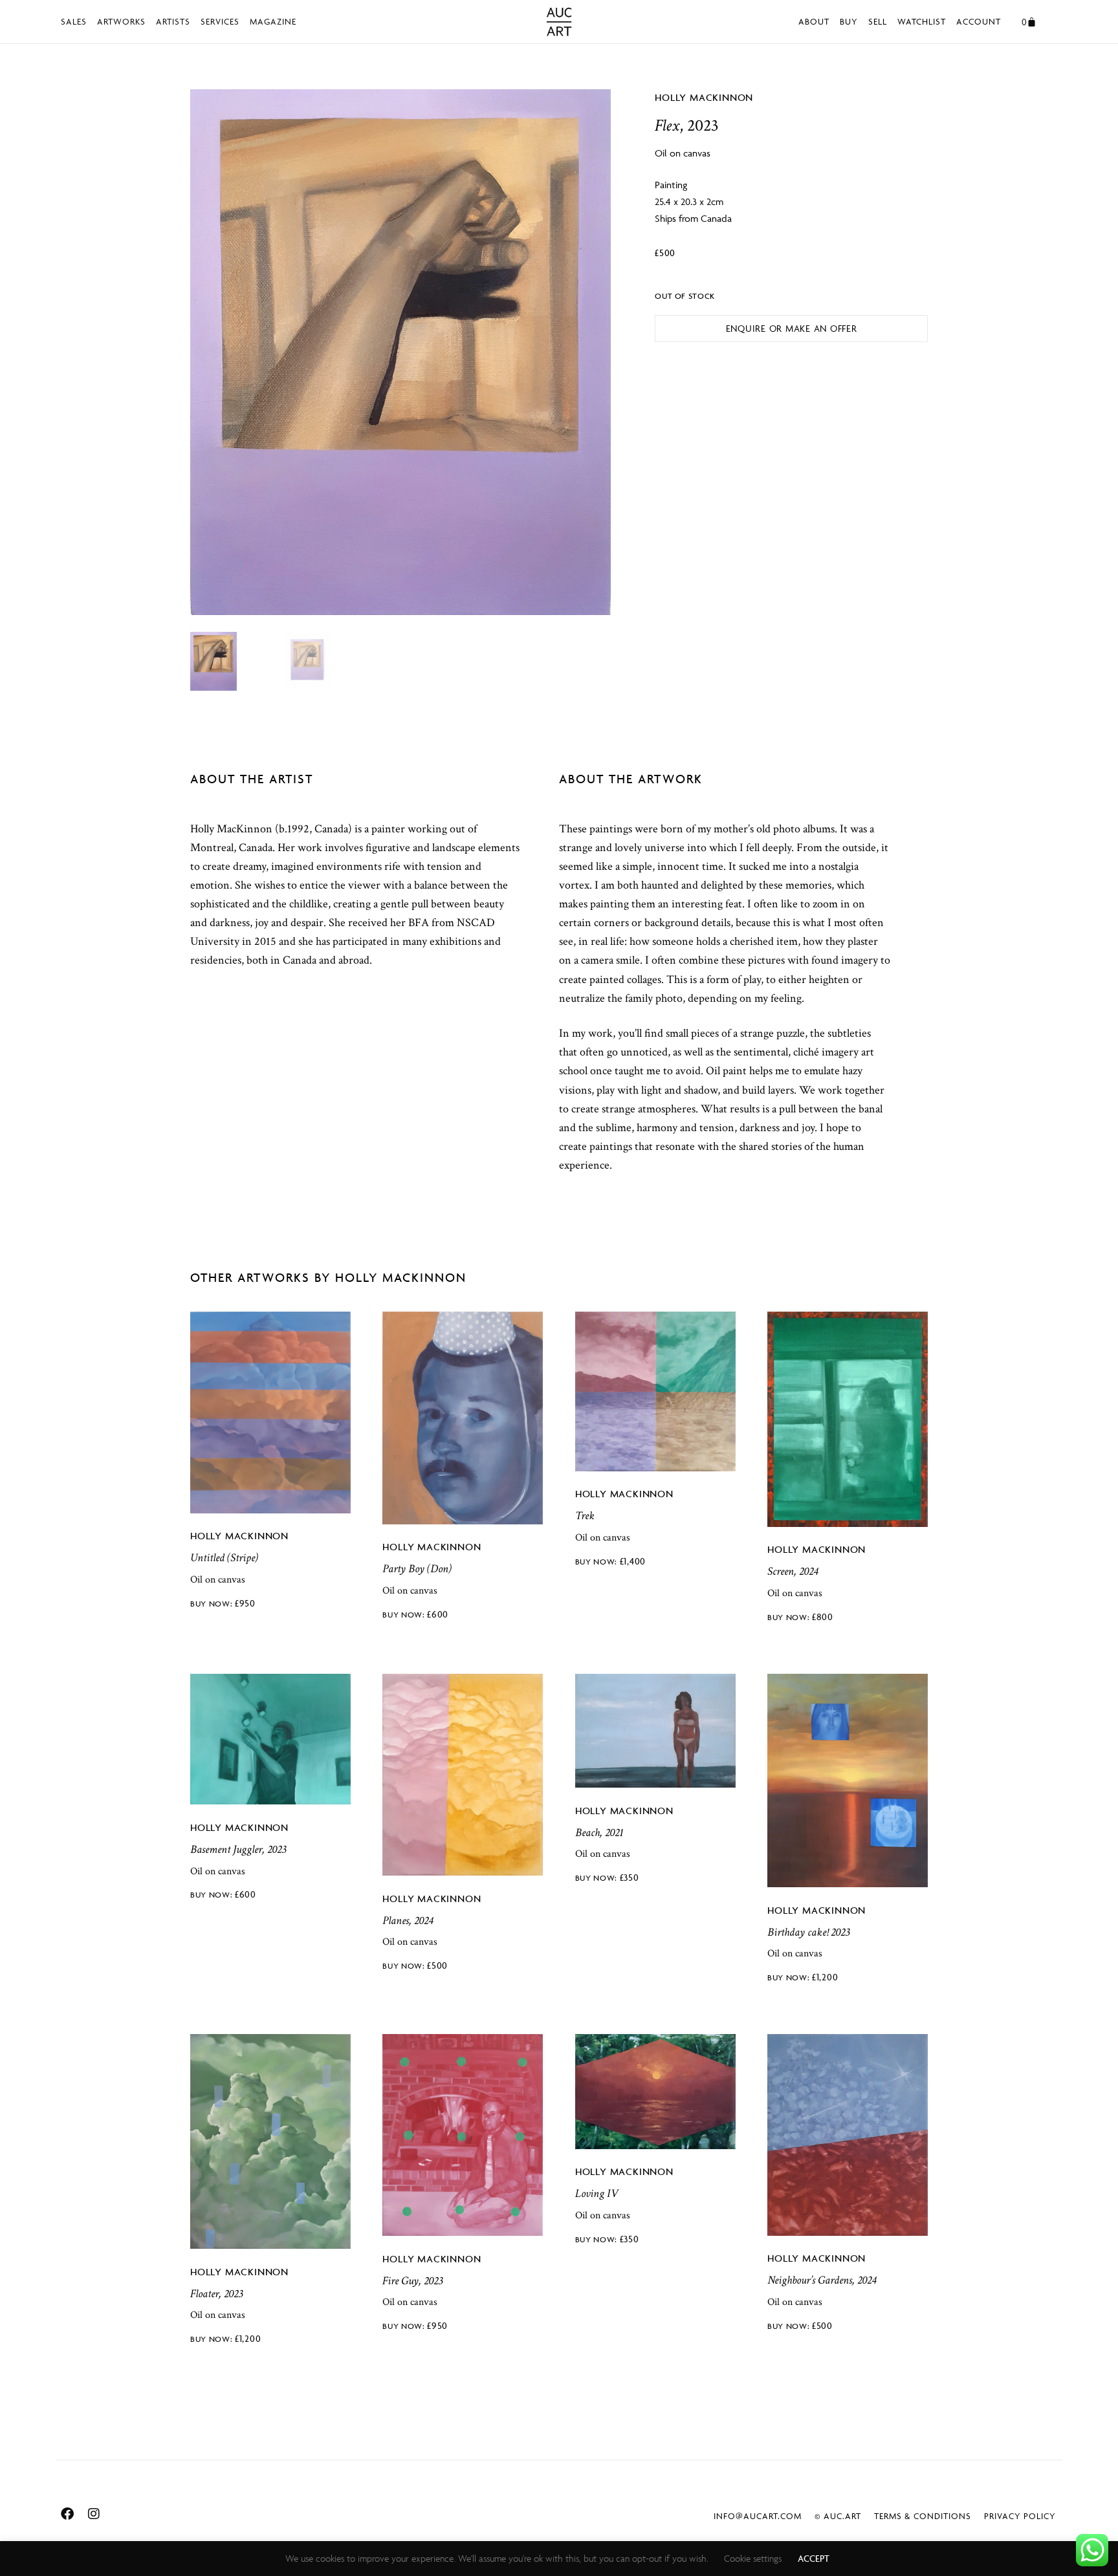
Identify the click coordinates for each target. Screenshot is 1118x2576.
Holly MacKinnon (704, 97)
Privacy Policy (1020, 2516)
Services (220, 21)
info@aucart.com (758, 2516)
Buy (849, 21)
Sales (74, 21)
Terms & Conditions (923, 2516)
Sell (878, 21)
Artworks (121, 21)
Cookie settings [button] (753, 2558)
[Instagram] (94, 2514)
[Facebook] (67, 2514)
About (814, 21)
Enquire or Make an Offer (792, 328)
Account (979, 21)
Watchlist (922, 21)
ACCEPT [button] (814, 2558)
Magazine (273, 21)
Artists (173, 21)
